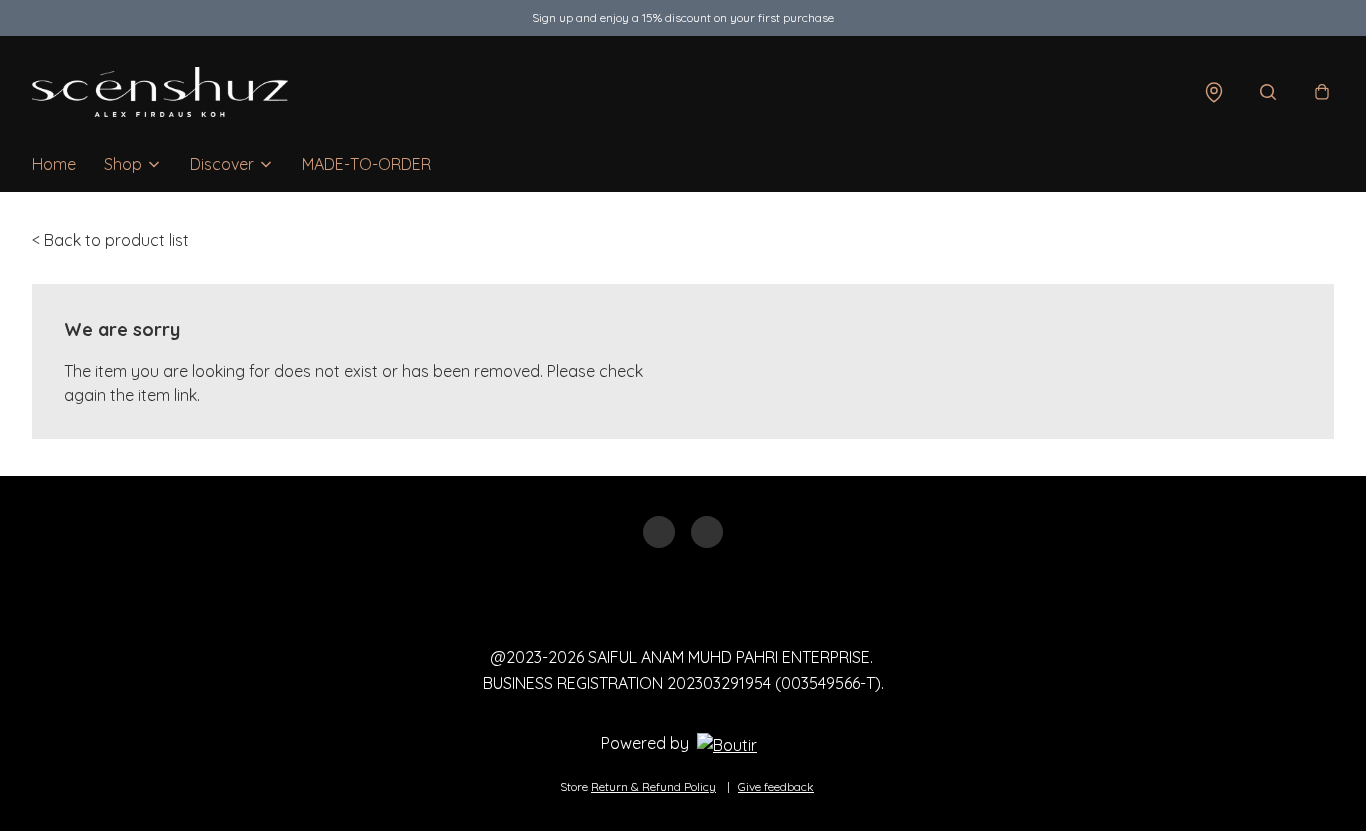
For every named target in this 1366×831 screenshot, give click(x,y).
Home (54, 164)
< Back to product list (110, 240)
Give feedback (776, 786)
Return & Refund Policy (653, 786)
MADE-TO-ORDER (366, 164)
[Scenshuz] (160, 92)
